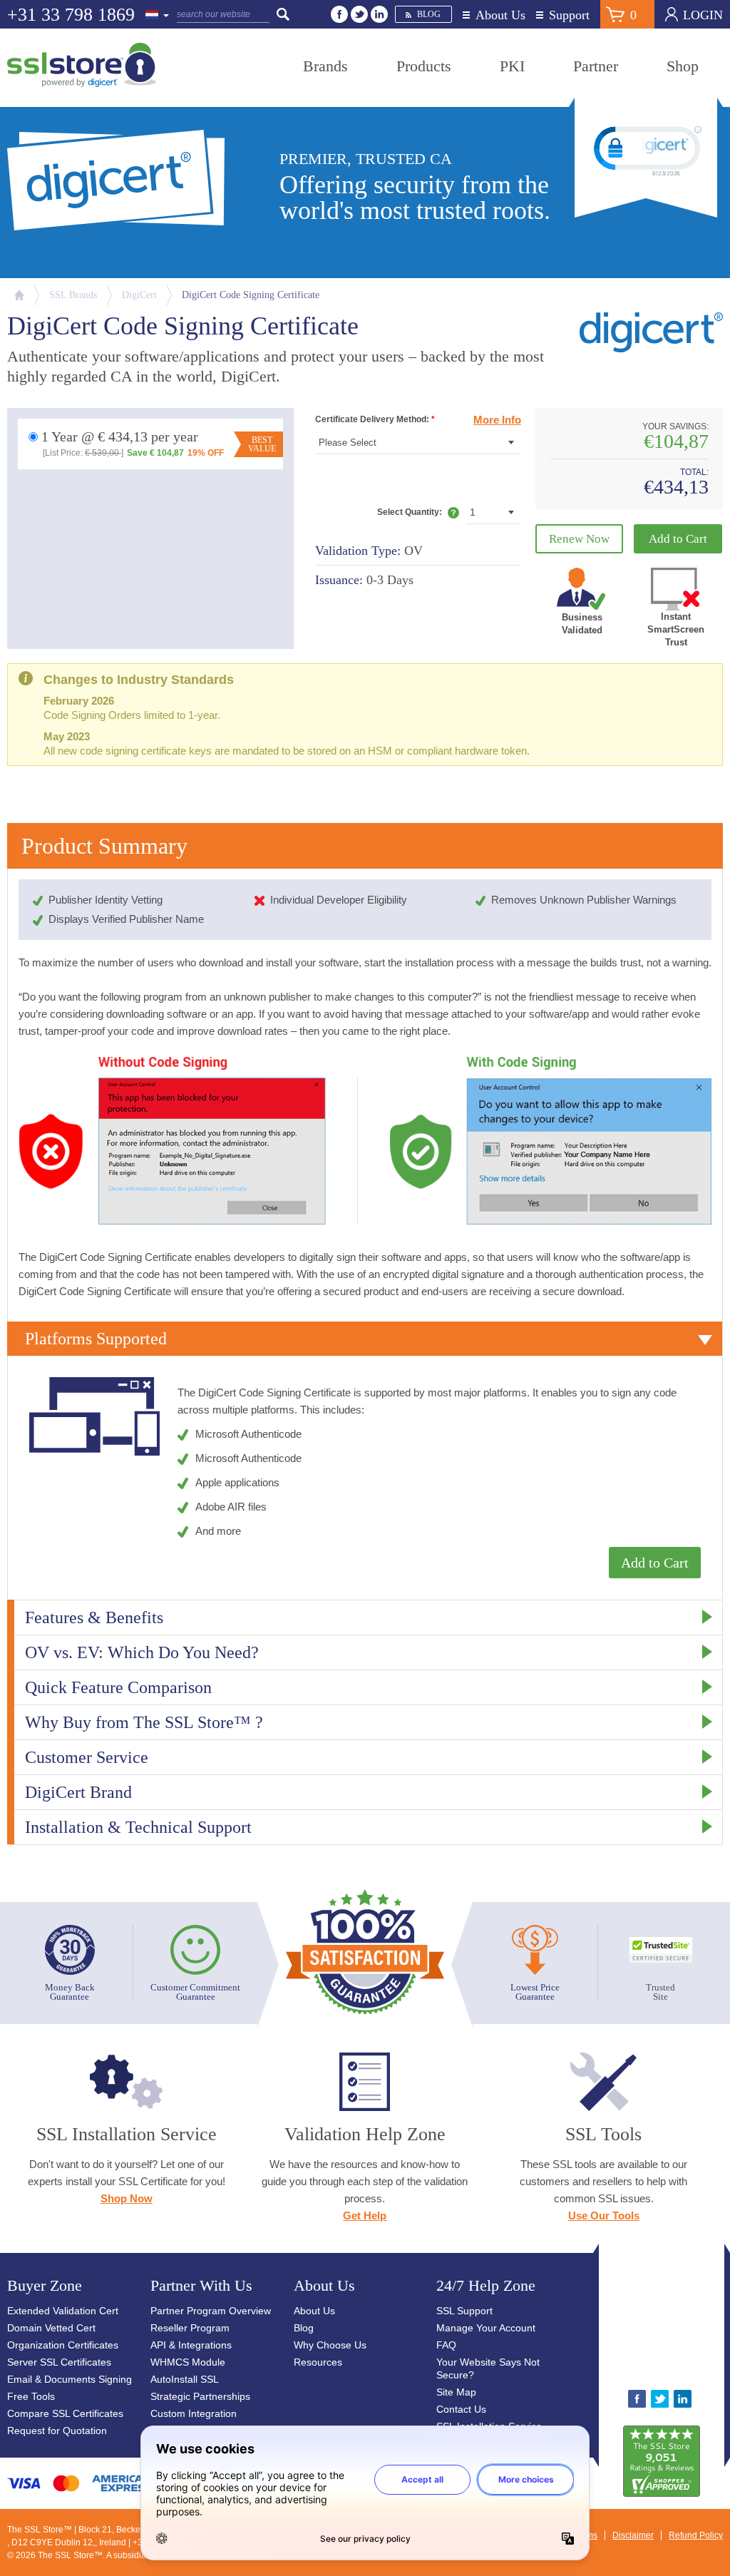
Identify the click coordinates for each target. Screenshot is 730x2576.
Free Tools (31, 2396)
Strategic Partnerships (200, 2396)
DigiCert (139, 295)
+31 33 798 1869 (71, 15)
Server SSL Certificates (59, 2362)
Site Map (456, 2392)
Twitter (359, 14)
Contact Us (461, 2409)
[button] (662, 2322)
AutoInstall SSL (185, 2379)
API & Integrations (191, 2345)
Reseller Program (190, 2328)
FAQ (446, 2345)
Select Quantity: (418, 515)
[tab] (365, 1339)
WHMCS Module (188, 2362)
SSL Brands (73, 295)
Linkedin (379, 14)
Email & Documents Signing (70, 2379)
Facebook (339, 14)
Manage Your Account (486, 2328)
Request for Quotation (57, 2431)
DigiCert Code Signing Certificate (251, 295)
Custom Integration (194, 2413)
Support (569, 15)
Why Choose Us (330, 2345)
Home (19, 295)
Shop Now (127, 2198)
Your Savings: (675, 427)
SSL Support (464, 2311)
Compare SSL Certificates (65, 2413)
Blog (429, 14)
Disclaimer (633, 2535)
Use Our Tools (604, 2215)
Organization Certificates (63, 2345)
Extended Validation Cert (63, 2311)
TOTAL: (694, 472)
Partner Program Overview (211, 2311)
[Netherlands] (158, 16)
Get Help (365, 2215)
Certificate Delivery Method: (375, 419)
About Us (500, 15)
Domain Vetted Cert (51, 2328)
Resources (318, 2362)
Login (703, 15)
